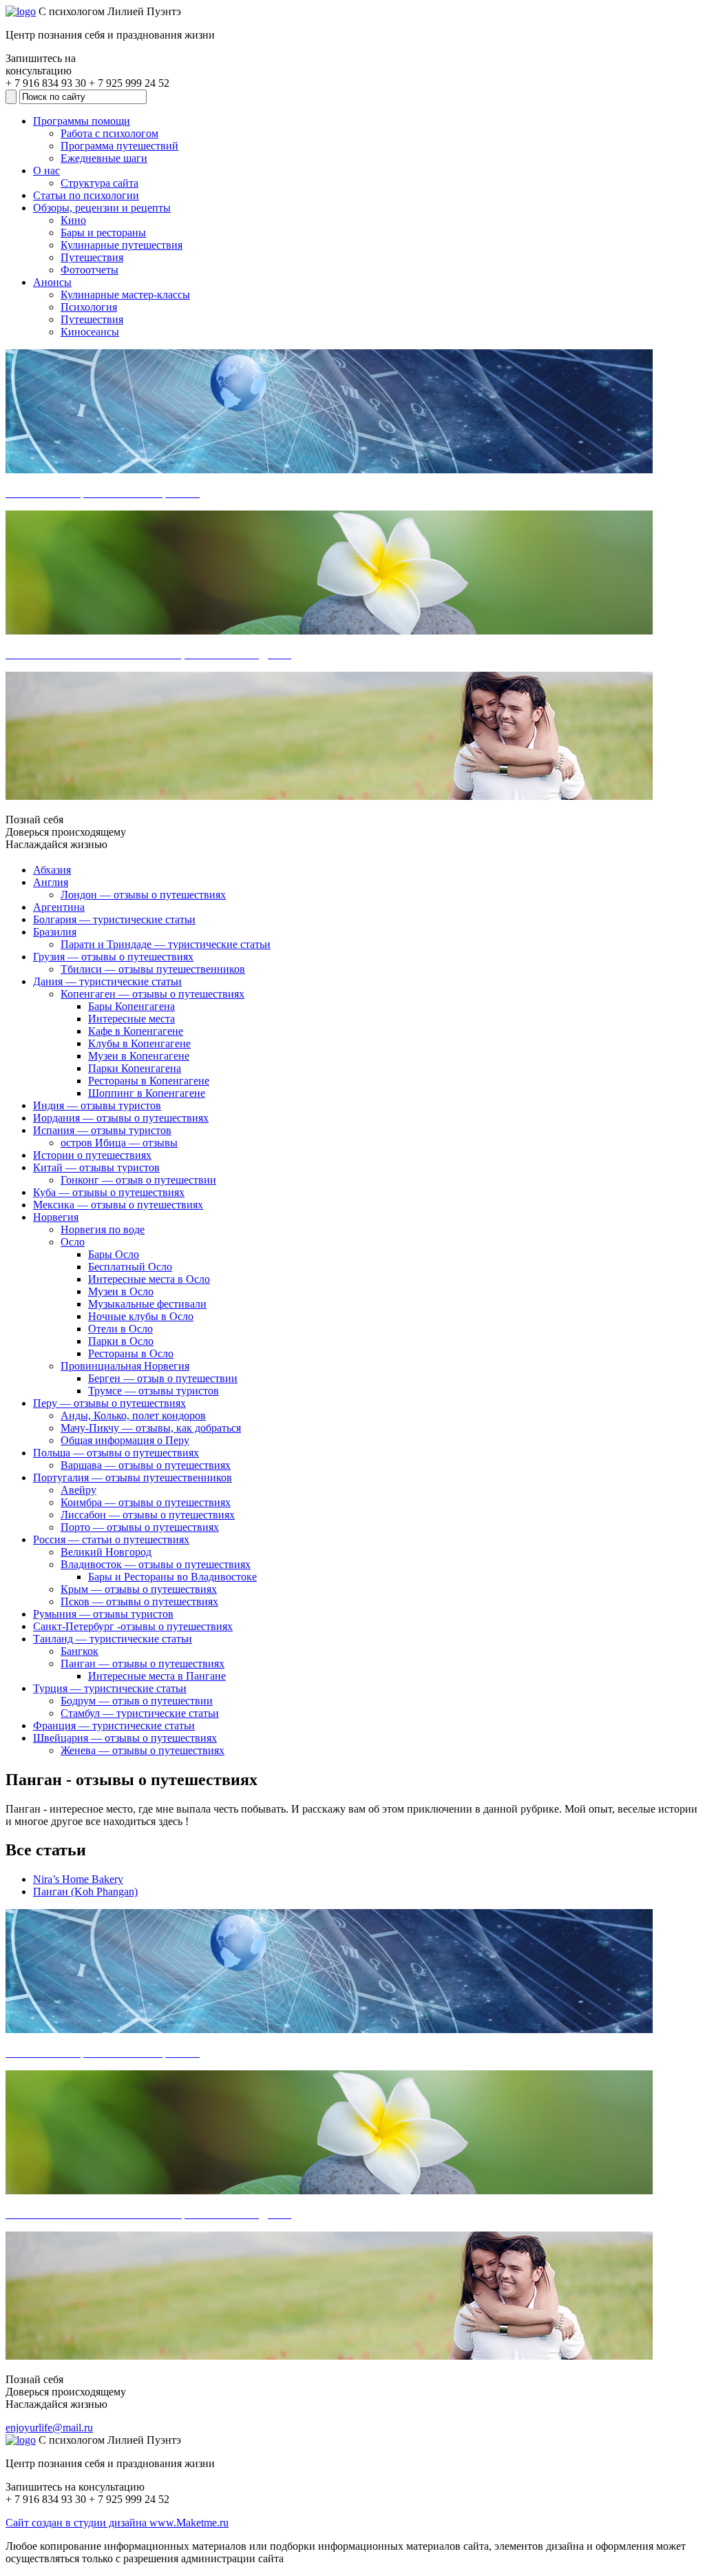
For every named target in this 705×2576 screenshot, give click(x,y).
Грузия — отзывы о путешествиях (113, 957)
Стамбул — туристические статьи (140, 1713)
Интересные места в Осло (149, 1279)
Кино (73, 220)
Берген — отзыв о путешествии (163, 1378)
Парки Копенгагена (135, 1068)
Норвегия (56, 1217)
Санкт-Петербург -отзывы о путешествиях (133, 1626)
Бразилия (55, 932)
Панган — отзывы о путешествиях (143, 1663)
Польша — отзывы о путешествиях (116, 1453)
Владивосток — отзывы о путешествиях (156, 1564)
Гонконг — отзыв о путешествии (138, 1180)
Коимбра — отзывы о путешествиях (146, 1502)
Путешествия (92, 257)
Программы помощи (82, 121)
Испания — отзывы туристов (102, 1130)
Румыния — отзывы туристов (103, 1614)
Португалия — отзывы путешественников (133, 1477)
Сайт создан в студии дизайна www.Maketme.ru (117, 2523)
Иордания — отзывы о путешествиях (121, 1118)
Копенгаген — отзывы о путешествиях (152, 994)
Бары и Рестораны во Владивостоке (172, 1577)
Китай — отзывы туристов (96, 1167)
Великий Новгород (106, 1552)
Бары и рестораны (103, 233)
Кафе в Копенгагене (136, 1031)
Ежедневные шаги (104, 158)
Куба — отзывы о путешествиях (109, 1192)
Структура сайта (99, 183)
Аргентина (59, 907)
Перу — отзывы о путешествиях (109, 1403)
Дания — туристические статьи (107, 981)
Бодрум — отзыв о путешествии (137, 1701)
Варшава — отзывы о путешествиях (146, 1465)
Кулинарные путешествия (122, 245)
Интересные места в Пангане (157, 1676)
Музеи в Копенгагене (139, 1056)
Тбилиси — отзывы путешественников (153, 969)
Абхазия (52, 870)
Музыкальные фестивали (147, 1304)
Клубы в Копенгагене (139, 1043)
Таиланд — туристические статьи (113, 1639)
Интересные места (131, 1019)
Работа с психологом (109, 133)
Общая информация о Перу (125, 1440)
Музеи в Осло (121, 1291)
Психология (89, 307)
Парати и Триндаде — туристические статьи (166, 944)
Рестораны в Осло (131, 1353)
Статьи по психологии (86, 195)
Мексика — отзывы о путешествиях (118, 1205)
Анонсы (52, 282)
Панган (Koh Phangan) (85, 1892)
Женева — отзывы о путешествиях (143, 1750)
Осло (73, 1242)
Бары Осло (114, 1254)
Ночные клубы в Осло (141, 1316)
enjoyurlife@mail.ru (49, 2428)
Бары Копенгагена (131, 1006)
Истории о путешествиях (92, 1155)
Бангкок (80, 1651)
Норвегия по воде (103, 1229)
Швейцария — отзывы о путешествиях (125, 1738)
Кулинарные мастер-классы (125, 295)
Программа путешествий (119, 146)
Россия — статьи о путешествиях (111, 1539)
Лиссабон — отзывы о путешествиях (148, 1515)
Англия (51, 882)
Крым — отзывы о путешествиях (139, 1589)
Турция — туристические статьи (110, 1688)
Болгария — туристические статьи (114, 919)
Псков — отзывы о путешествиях (139, 1601)
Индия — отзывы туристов (97, 1105)
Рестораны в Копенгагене (149, 1081)
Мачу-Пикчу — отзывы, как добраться (151, 1428)
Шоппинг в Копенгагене (147, 1093)
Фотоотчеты (90, 270)
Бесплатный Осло (130, 1267)
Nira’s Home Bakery (78, 1879)
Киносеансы (90, 332)
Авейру (78, 1490)
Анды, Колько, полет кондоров (133, 1415)
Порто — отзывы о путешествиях (140, 1527)
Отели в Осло (120, 1329)
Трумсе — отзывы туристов (154, 1391)
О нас (46, 171)
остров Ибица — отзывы (119, 1143)
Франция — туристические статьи (114, 1725)
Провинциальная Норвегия (125, 1366)
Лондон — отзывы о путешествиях (143, 895)
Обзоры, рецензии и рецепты (102, 208)
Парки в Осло (121, 1341)
